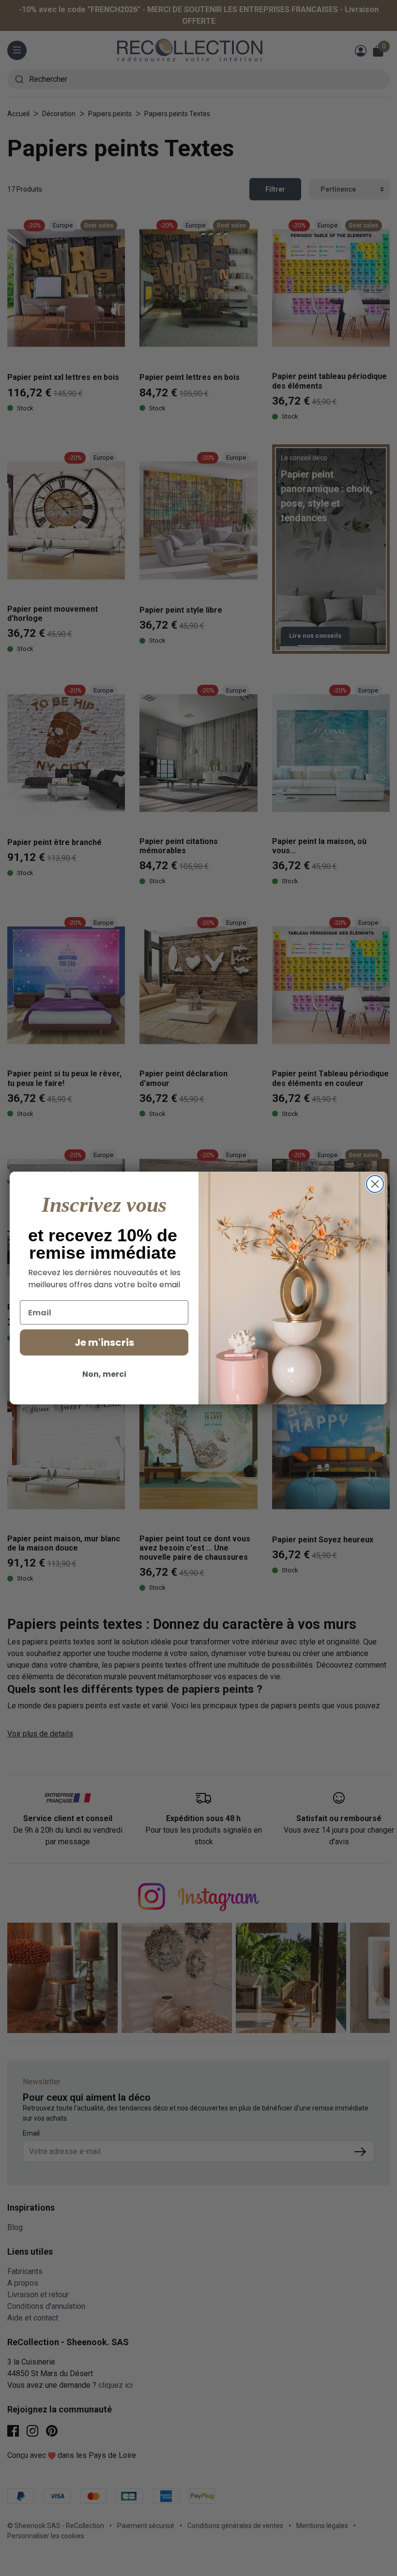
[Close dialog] (375, 1184)
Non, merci (104, 1374)
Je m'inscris (104, 1342)
